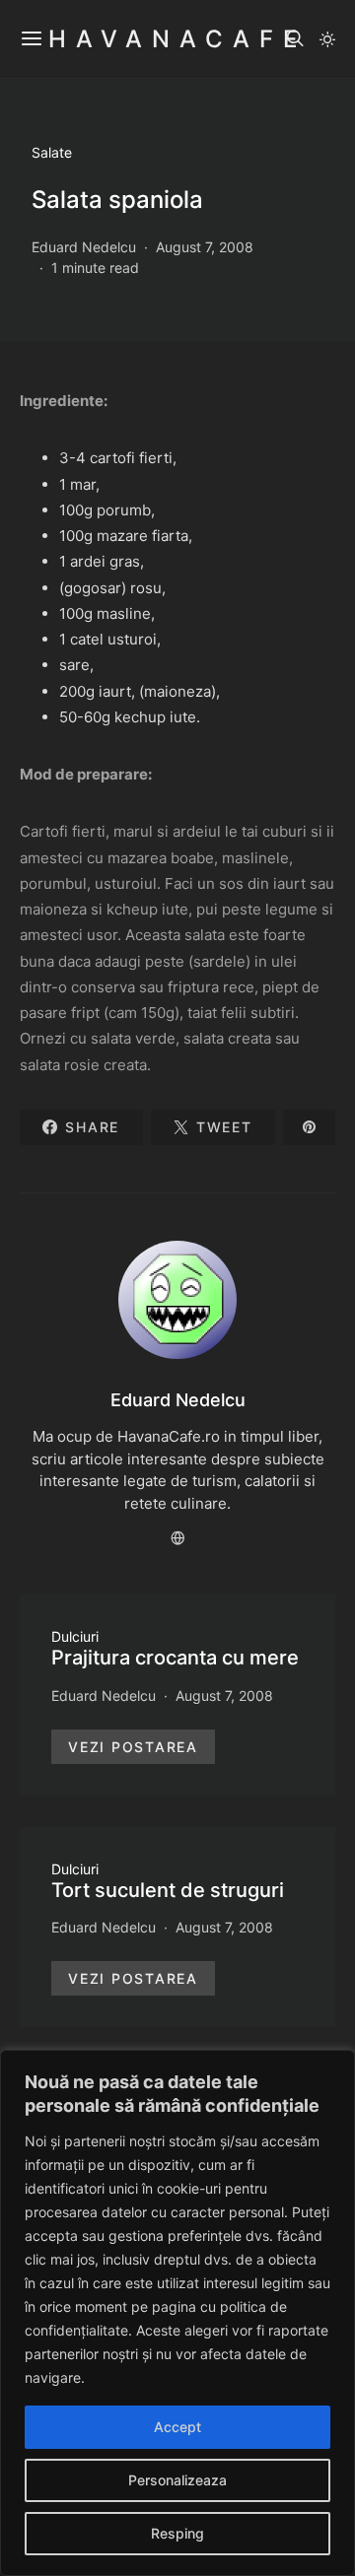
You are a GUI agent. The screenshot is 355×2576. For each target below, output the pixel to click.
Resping (177, 2533)
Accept (177, 2427)
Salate (52, 152)
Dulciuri (75, 1636)
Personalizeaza (177, 2480)
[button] (327, 39)
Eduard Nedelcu (84, 247)
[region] (177, 2313)
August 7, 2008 (205, 247)
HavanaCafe (177, 39)
